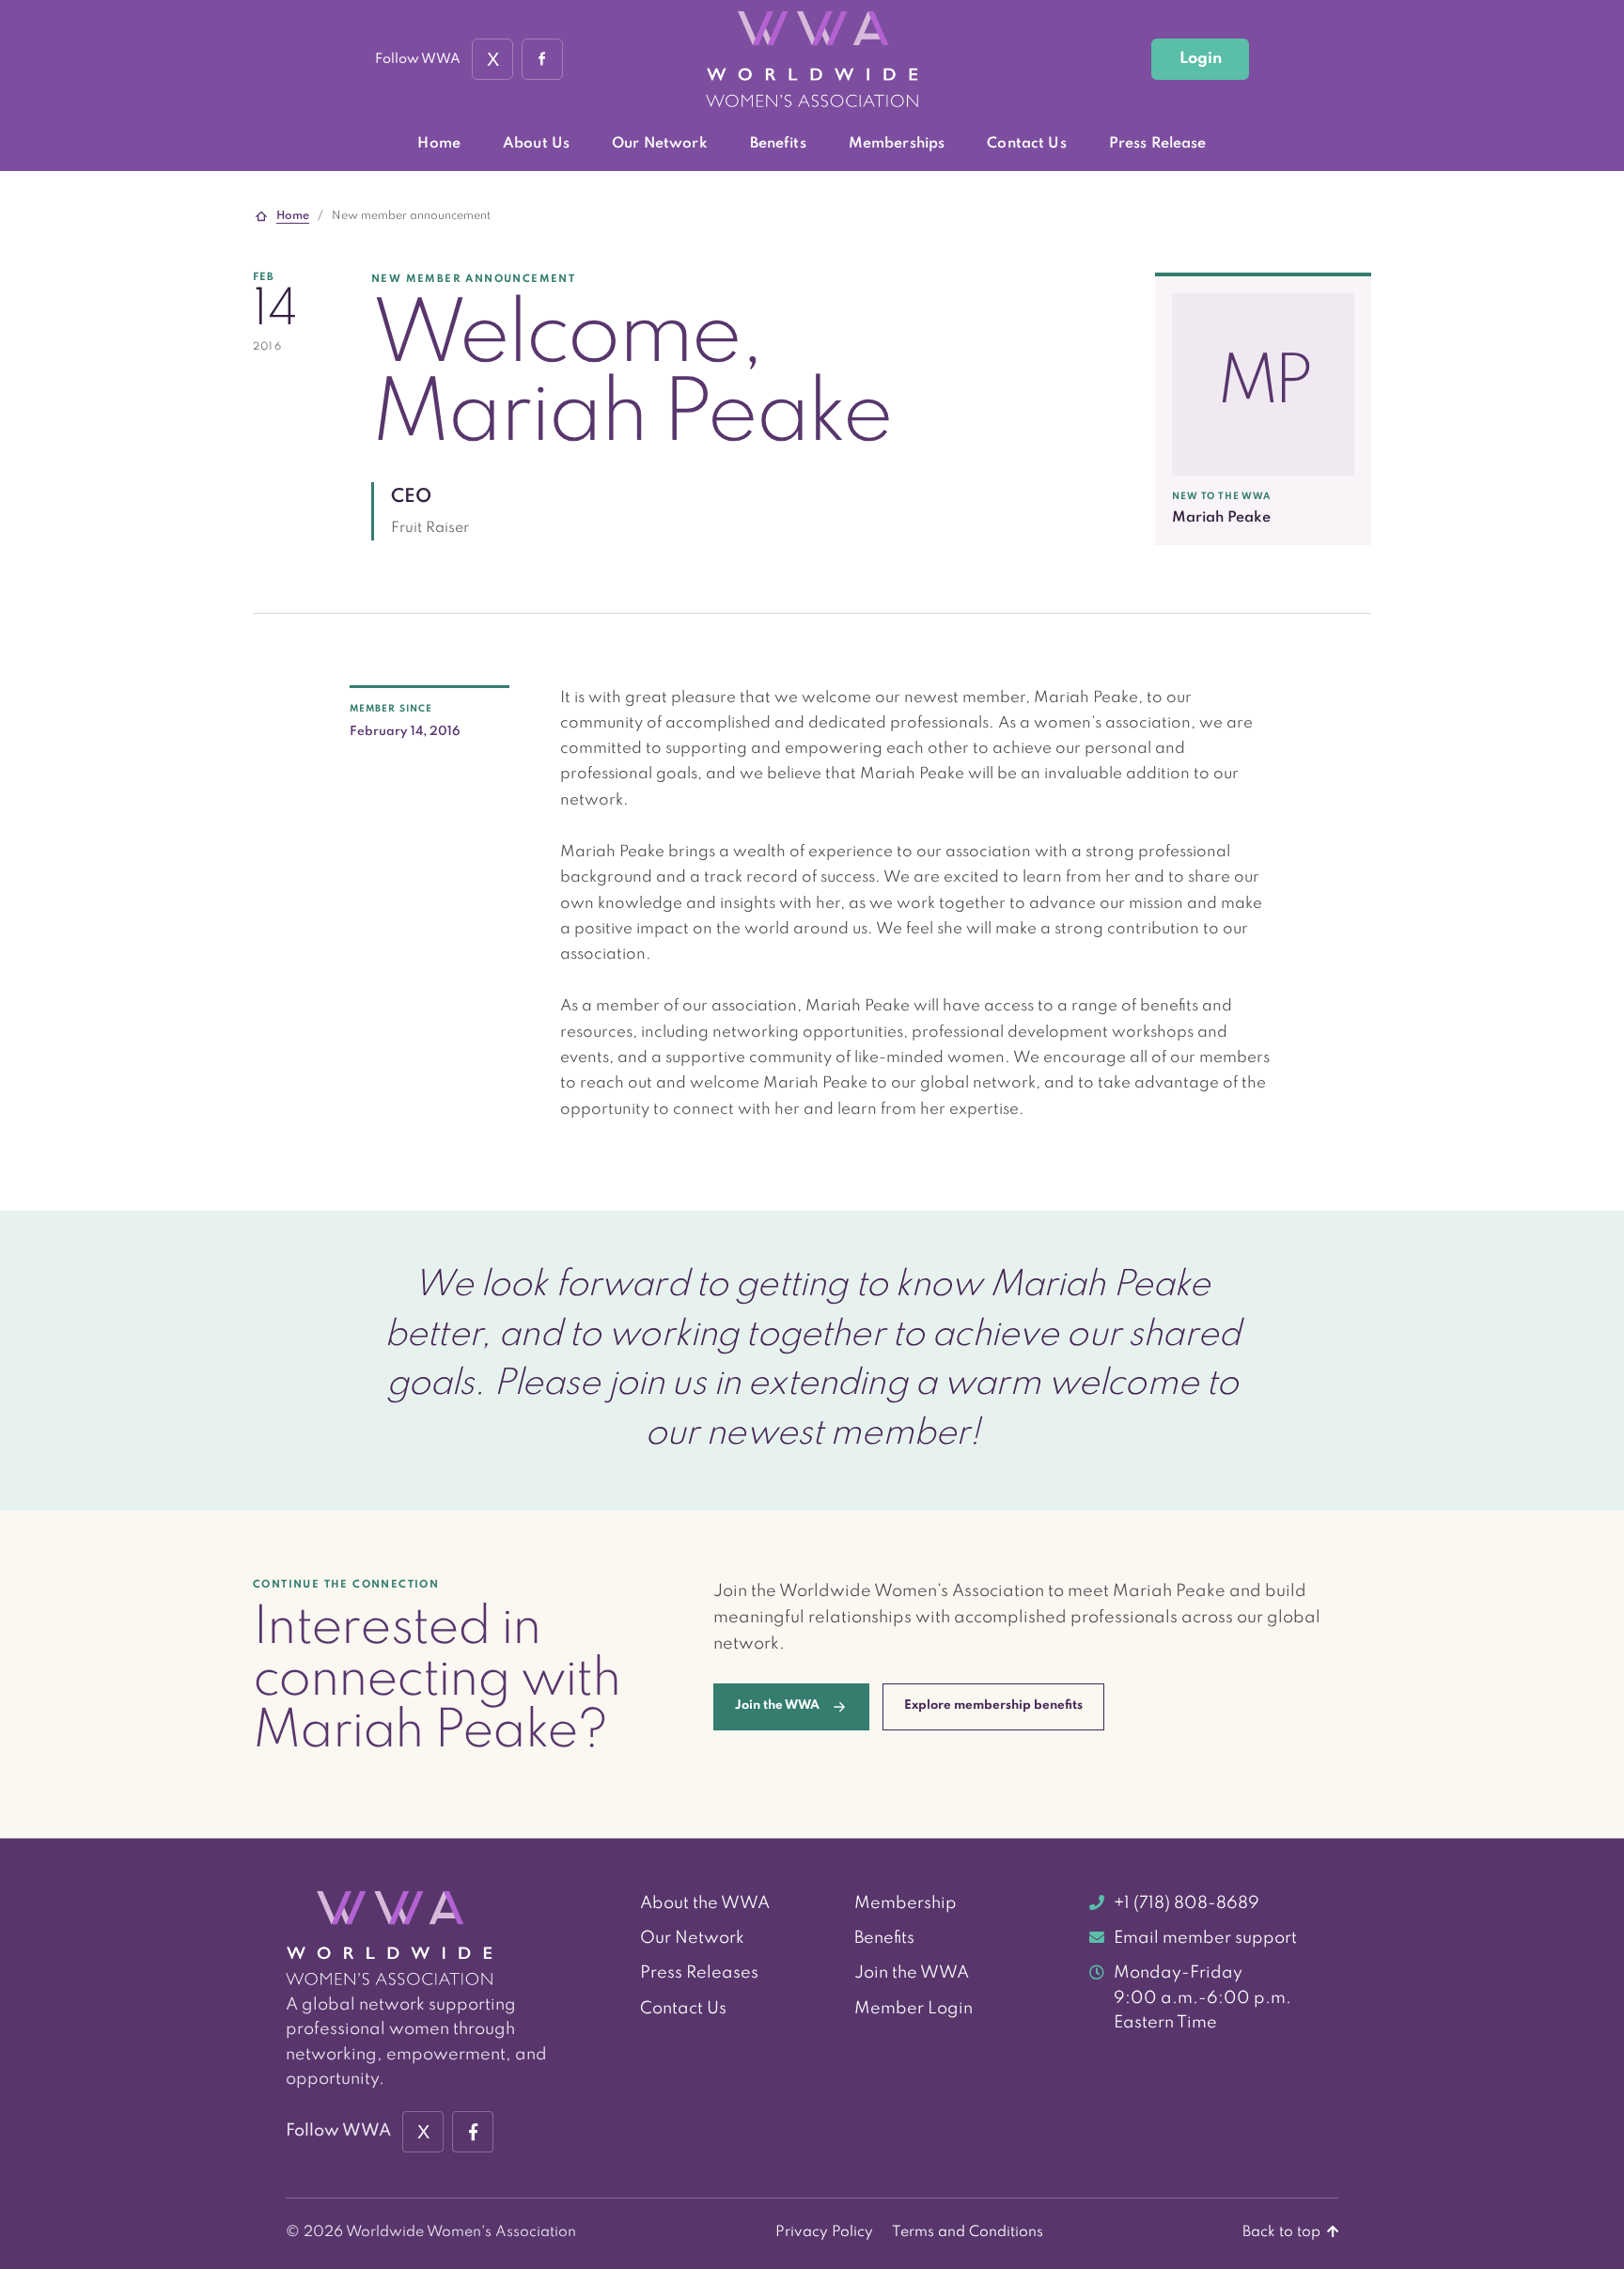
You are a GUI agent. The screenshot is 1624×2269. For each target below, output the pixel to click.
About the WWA (705, 1903)
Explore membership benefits (993, 1706)
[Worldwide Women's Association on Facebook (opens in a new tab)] (473, 2132)
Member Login (913, 2009)
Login (1201, 59)
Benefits (778, 144)
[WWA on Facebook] (542, 59)
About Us (536, 144)
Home (439, 144)
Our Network (660, 144)
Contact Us (1026, 144)
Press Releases (699, 1973)
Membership (906, 1903)
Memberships (897, 144)
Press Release (1158, 144)
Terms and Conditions (968, 2232)
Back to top (1283, 2232)
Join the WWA (912, 1973)
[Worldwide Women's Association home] (812, 60)
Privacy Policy (824, 2232)
